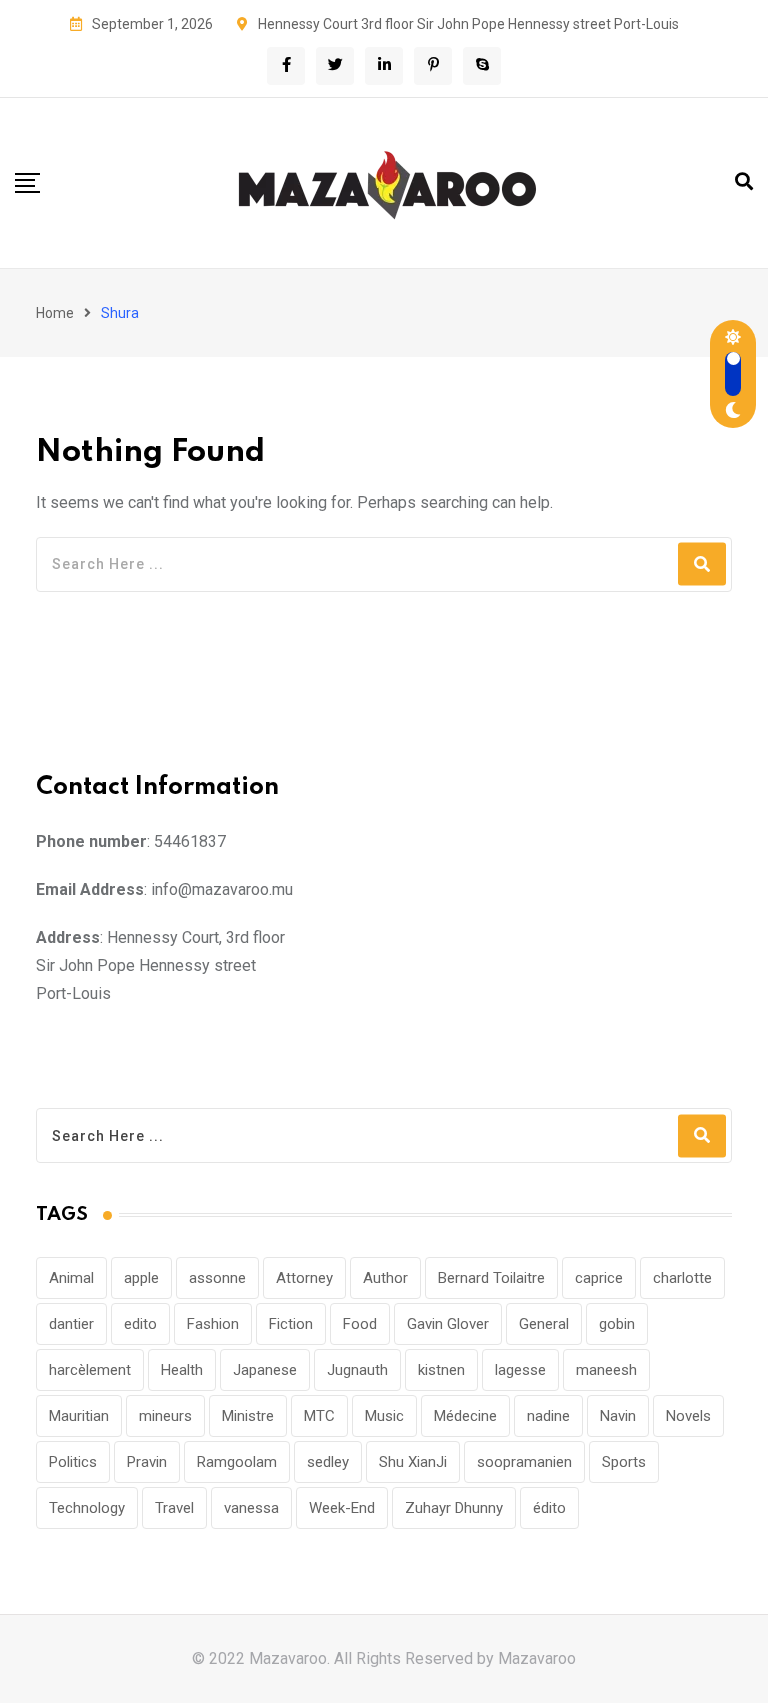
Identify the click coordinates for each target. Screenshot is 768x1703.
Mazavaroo (537, 1658)
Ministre (248, 1416)
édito (549, 1508)
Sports (624, 1462)
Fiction (291, 1324)
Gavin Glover (448, 1324)
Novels (688, 1416)
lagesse (520, 1370)
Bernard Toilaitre (491, 1278)
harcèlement (90, 1370)
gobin (617, 1324)
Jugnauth (357, 1370)
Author (385, 1278)
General (544, 1324)
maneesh (606, 1370)
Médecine (465, 1416)
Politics (73, 1462)
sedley (328, 1462)
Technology (87, 1508)
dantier (71, 1324)
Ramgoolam (237, 1462)
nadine (548, 1416)
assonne (217, 1278)
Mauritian (79, 1416)
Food (360, 1324)
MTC (319, 1416)
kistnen (441, 1370)
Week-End (342, 1508)
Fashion (213, 1324)
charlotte (682, 1278)
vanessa (251, 1508)
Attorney (304, 1278)
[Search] (744, 181)
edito (140, 1324)
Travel (174, 1508)
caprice (599, 1278)
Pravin (147, 1462)
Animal (71, 1278)
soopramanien (524, 1462)
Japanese (265, 1370)
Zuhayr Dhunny (454, 1508)
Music (384, 1416)
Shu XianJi (413, 1462)
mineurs (165, 1416)
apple (141, 1278)
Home (55, 313)
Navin (618, 1416)
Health (182, 1370)
